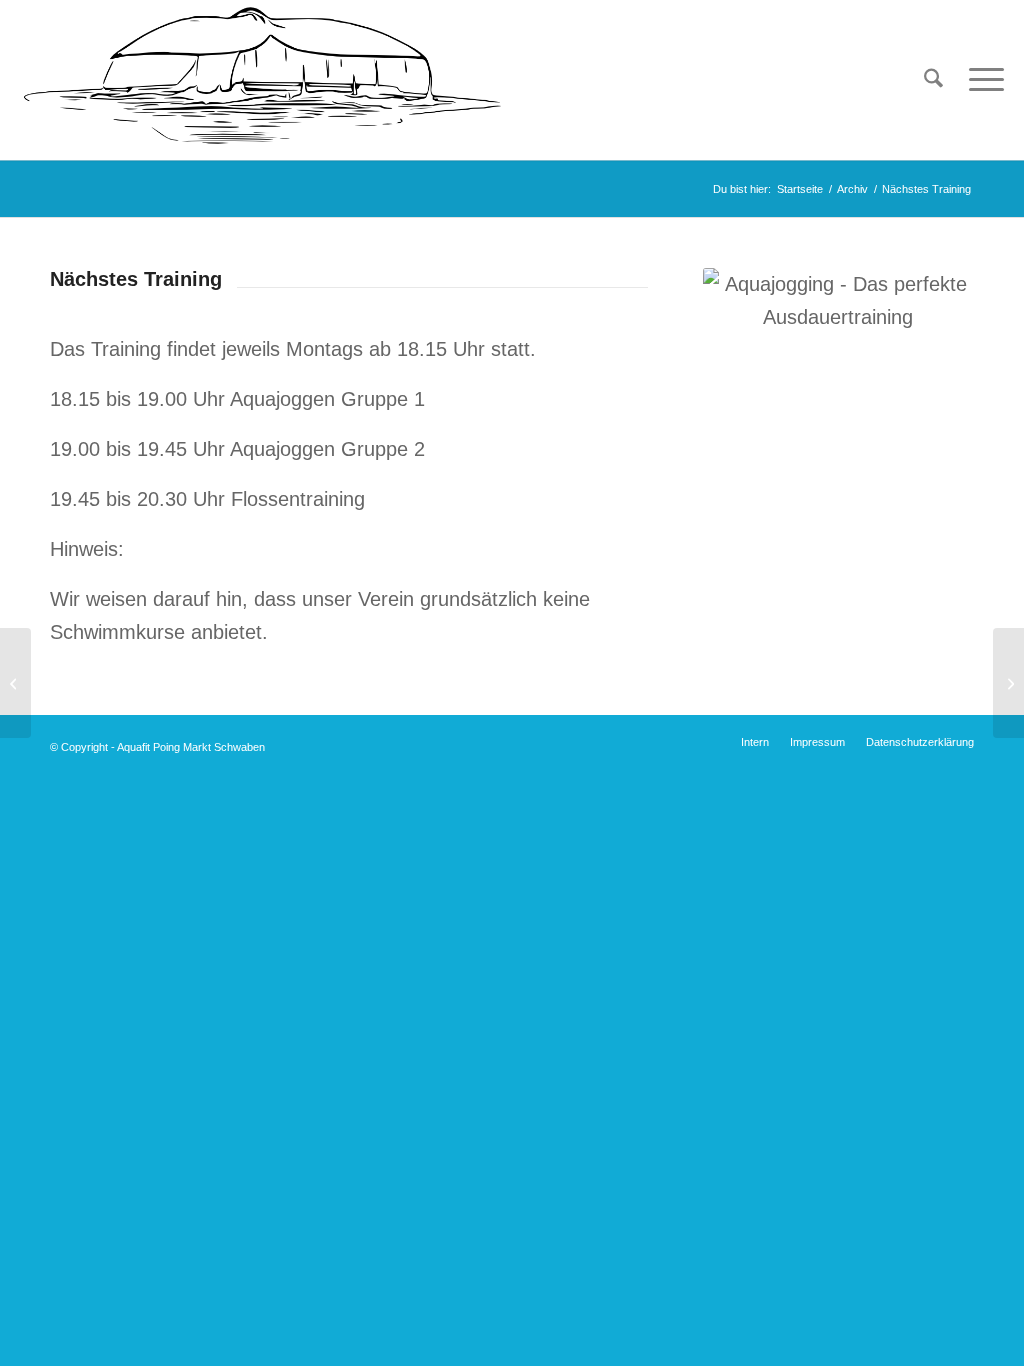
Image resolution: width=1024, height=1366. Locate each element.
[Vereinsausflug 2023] (15, 683)
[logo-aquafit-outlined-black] (262, 80)
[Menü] (980, 80)
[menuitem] (933, 80)
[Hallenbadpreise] (1008, 683)
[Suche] (933, 80)
